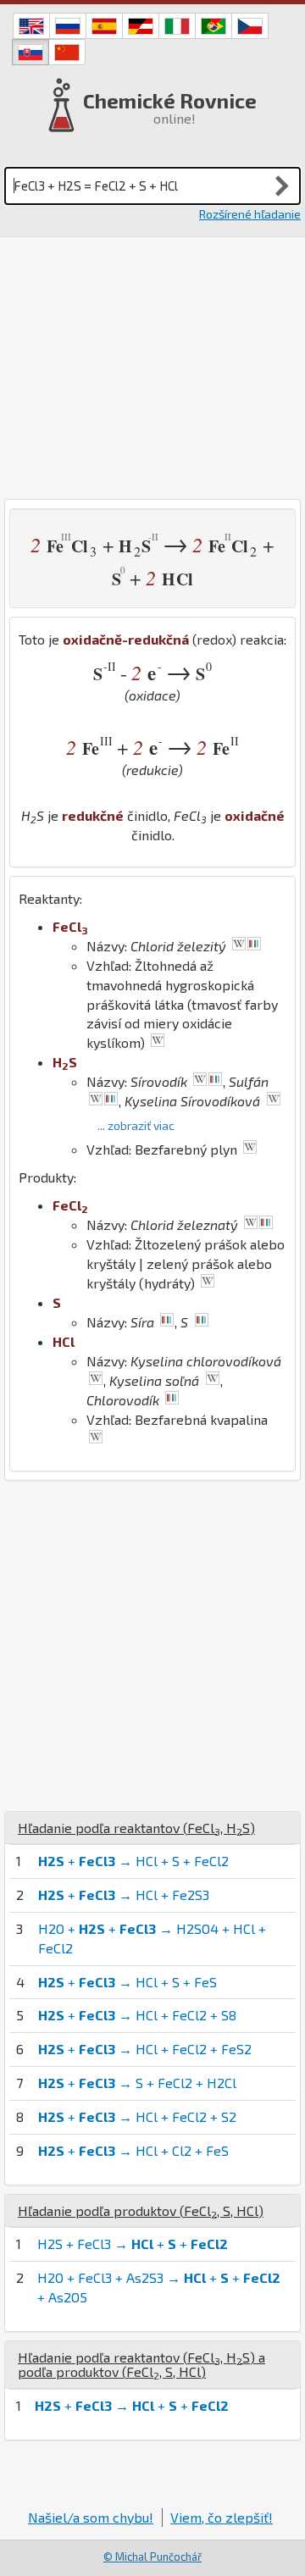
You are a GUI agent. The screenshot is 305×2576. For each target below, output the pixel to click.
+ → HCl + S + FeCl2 (133, 1861)
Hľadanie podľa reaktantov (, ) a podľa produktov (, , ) (141, 2365)
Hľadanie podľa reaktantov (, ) (136, 1828)
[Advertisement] (152, 368)
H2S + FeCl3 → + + (133, 2244)
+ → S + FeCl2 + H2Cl (137, 2083)
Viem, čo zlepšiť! (222, 2517)
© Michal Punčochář (152, 2557)
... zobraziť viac (136, 1125)
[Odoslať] (282, 186)
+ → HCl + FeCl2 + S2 (137, 2116)
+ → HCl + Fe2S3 (124, 1895)
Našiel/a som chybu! (91, 2517)
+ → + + (132, 2405)
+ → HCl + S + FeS (128, 1982)
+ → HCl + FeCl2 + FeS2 (145, 2049)
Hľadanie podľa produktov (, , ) (141, 2210)
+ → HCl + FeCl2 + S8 (137, 2015)
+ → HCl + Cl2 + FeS (133, 2150)
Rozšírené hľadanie (250, 214)
